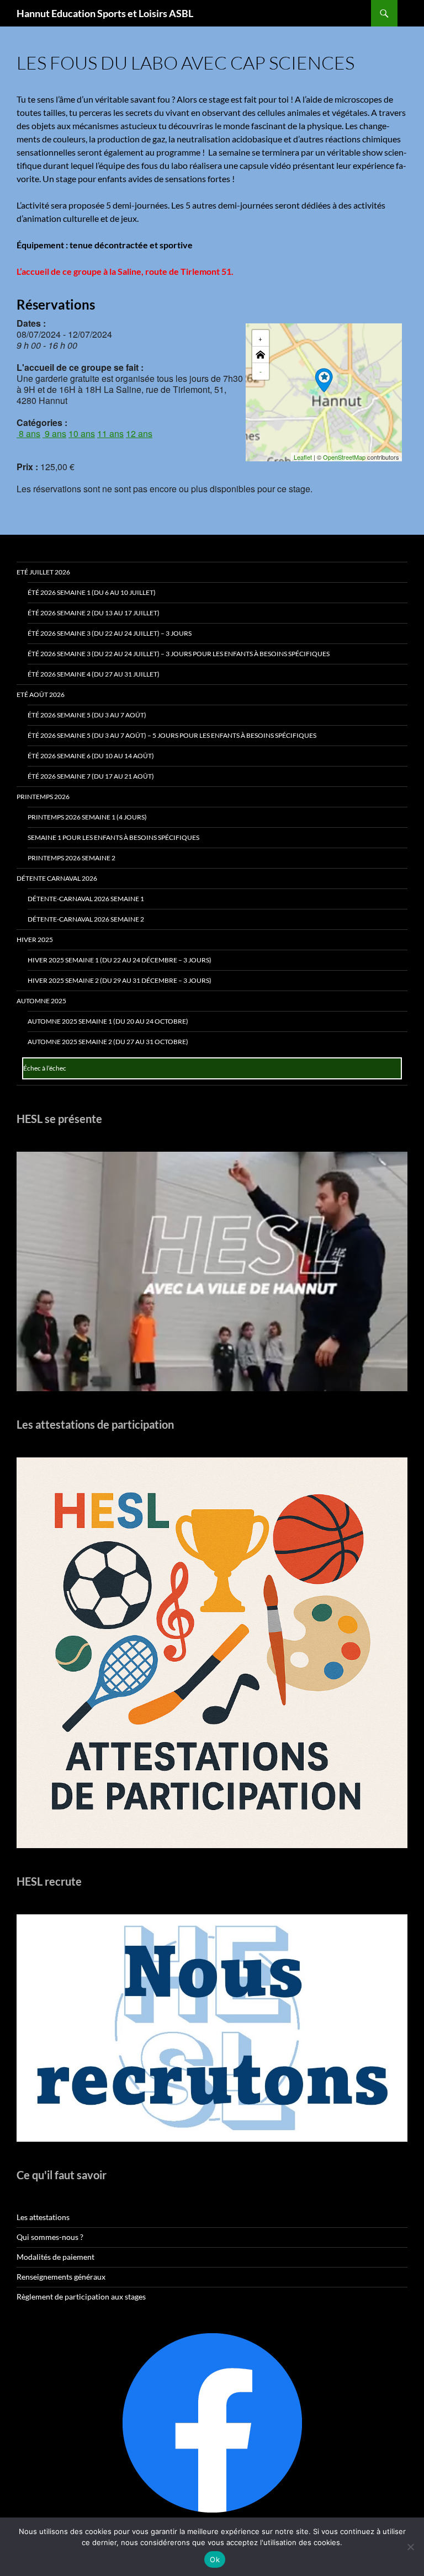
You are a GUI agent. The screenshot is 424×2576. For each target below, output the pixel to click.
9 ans (54, 433)
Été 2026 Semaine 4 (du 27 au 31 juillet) (94, 674)
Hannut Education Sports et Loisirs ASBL (105, 13)
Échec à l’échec (45, 1068)
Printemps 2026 (43, 797)
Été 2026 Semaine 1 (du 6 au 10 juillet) (92, 592)
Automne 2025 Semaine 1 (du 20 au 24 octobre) (108, 1021)
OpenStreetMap (344, 457)
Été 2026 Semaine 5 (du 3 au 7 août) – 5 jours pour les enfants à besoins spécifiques (172, 735)
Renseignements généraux (61, 2277)
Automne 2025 (41, 1001)
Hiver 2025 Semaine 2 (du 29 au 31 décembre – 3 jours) (120, 980)
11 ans (110, 433)
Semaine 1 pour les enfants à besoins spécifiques (113, 837)
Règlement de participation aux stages (81, 2296)
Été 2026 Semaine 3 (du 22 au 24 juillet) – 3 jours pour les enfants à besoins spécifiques (179, 654)
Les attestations (43, 2217)
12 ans (139, 433)
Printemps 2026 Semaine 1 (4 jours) (87, 817)
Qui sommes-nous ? (50, 2237)
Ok (215, 2559)
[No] (410, 2547)
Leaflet (303, 457)
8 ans (28, 433)
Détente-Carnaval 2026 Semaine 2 (86, 919)
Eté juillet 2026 (43, 572)
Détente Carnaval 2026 (57, 878)
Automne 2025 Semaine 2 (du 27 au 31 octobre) (108, 1042)
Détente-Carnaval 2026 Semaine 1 (86, 899)
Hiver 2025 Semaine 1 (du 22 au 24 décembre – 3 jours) (120, 960)
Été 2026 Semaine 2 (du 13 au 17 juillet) (94, 613)
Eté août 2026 (41, 694)
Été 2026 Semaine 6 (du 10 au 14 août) (91, 756)
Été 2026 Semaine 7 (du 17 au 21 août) (91, 776)
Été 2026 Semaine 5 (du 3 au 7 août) (87, 715)
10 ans (82, 433)
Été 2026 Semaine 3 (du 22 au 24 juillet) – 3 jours (110, 633)
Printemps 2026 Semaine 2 (71, 858)
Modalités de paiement (55, 2257)
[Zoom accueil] (261, 355)
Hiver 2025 (35, 940)
